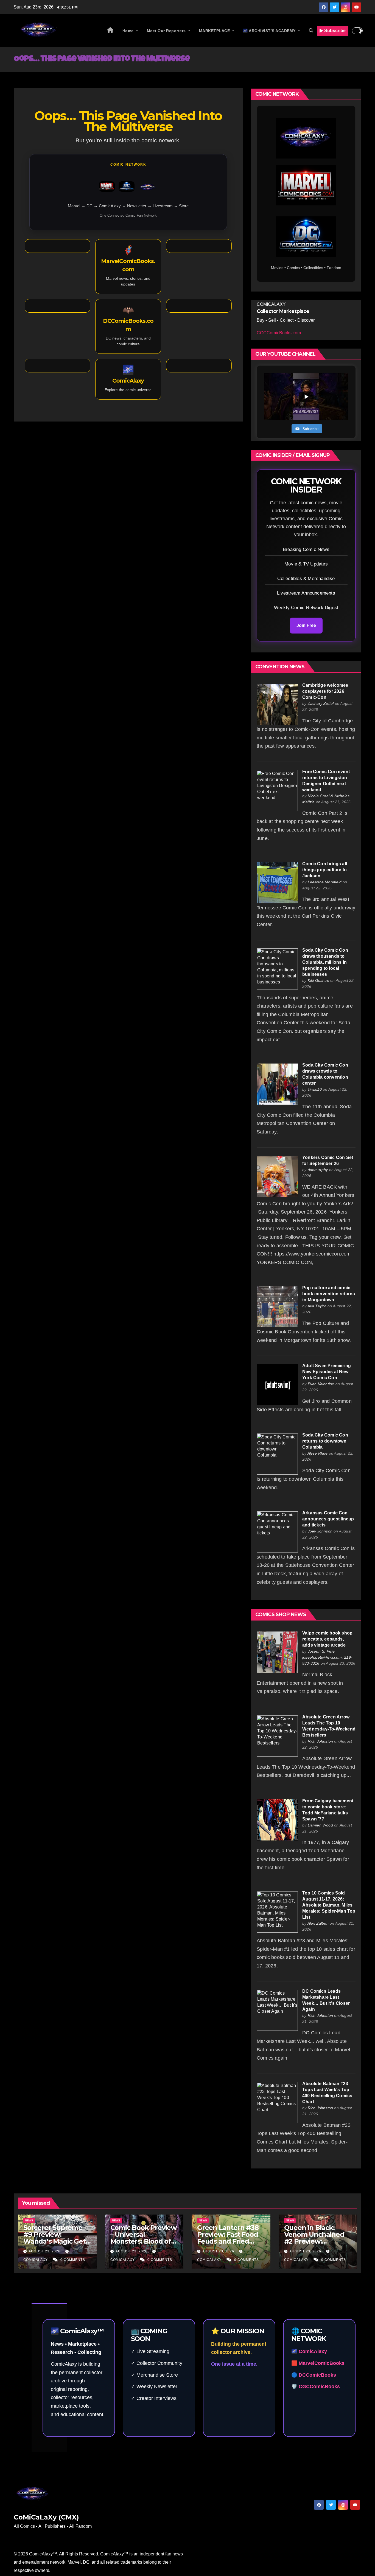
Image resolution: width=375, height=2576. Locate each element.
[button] (311, 31)
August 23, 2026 (45, 2251)
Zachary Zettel (321, 703)
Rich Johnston (321, 1741)
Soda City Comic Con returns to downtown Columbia (325, 1441)
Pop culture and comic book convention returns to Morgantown (329, 1294)
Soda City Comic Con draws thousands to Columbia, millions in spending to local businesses (325, 962)
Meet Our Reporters (167, 31)
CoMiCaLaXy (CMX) (46, 2517)
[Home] (110, 31)
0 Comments (73, 2260)
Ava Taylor (317, 1306)
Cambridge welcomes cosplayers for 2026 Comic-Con (325, 691)
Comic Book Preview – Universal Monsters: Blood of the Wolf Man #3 (143, 2238)
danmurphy (318, 1170)
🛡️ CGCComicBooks (316, 2386)
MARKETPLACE (215, 31)
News (29, 2220)
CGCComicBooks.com (279, 333)
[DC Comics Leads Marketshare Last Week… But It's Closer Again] (277, 2010)
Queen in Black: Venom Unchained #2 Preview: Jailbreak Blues (314, 2238)
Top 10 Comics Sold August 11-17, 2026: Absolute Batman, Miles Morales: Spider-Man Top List (329, 1905)
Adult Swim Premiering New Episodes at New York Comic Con (327, 1372)
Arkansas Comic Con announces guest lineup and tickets (328, 1519)
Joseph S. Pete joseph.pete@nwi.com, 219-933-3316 (327, 1657)
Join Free (306, 625)
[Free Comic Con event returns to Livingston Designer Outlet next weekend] (277, 790)
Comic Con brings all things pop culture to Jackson (325, 870)
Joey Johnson (320, 1531)
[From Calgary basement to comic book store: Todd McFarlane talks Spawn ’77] (277, 1819)
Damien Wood (320, 1825)
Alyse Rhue (318, 1453)
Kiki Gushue (318, 980)
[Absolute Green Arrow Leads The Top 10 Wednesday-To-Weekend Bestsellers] (277, 1736)
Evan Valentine (321, 1384)
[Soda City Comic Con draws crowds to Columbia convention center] (277, 1084)
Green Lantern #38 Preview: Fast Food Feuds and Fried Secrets (228, 2238)
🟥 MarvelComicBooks (318, 2363)
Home (129, 31)
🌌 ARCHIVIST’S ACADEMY (270, 31)
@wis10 (315, 1089)
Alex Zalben (318, 1923)
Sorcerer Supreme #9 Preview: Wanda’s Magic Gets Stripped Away (56, 2238)
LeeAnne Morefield (325, 882)
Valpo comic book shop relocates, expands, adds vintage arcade (327, 1639)
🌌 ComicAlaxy (309, 2351)
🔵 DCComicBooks (314, 2375)
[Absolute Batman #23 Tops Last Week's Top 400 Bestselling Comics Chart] (277, 2102)
